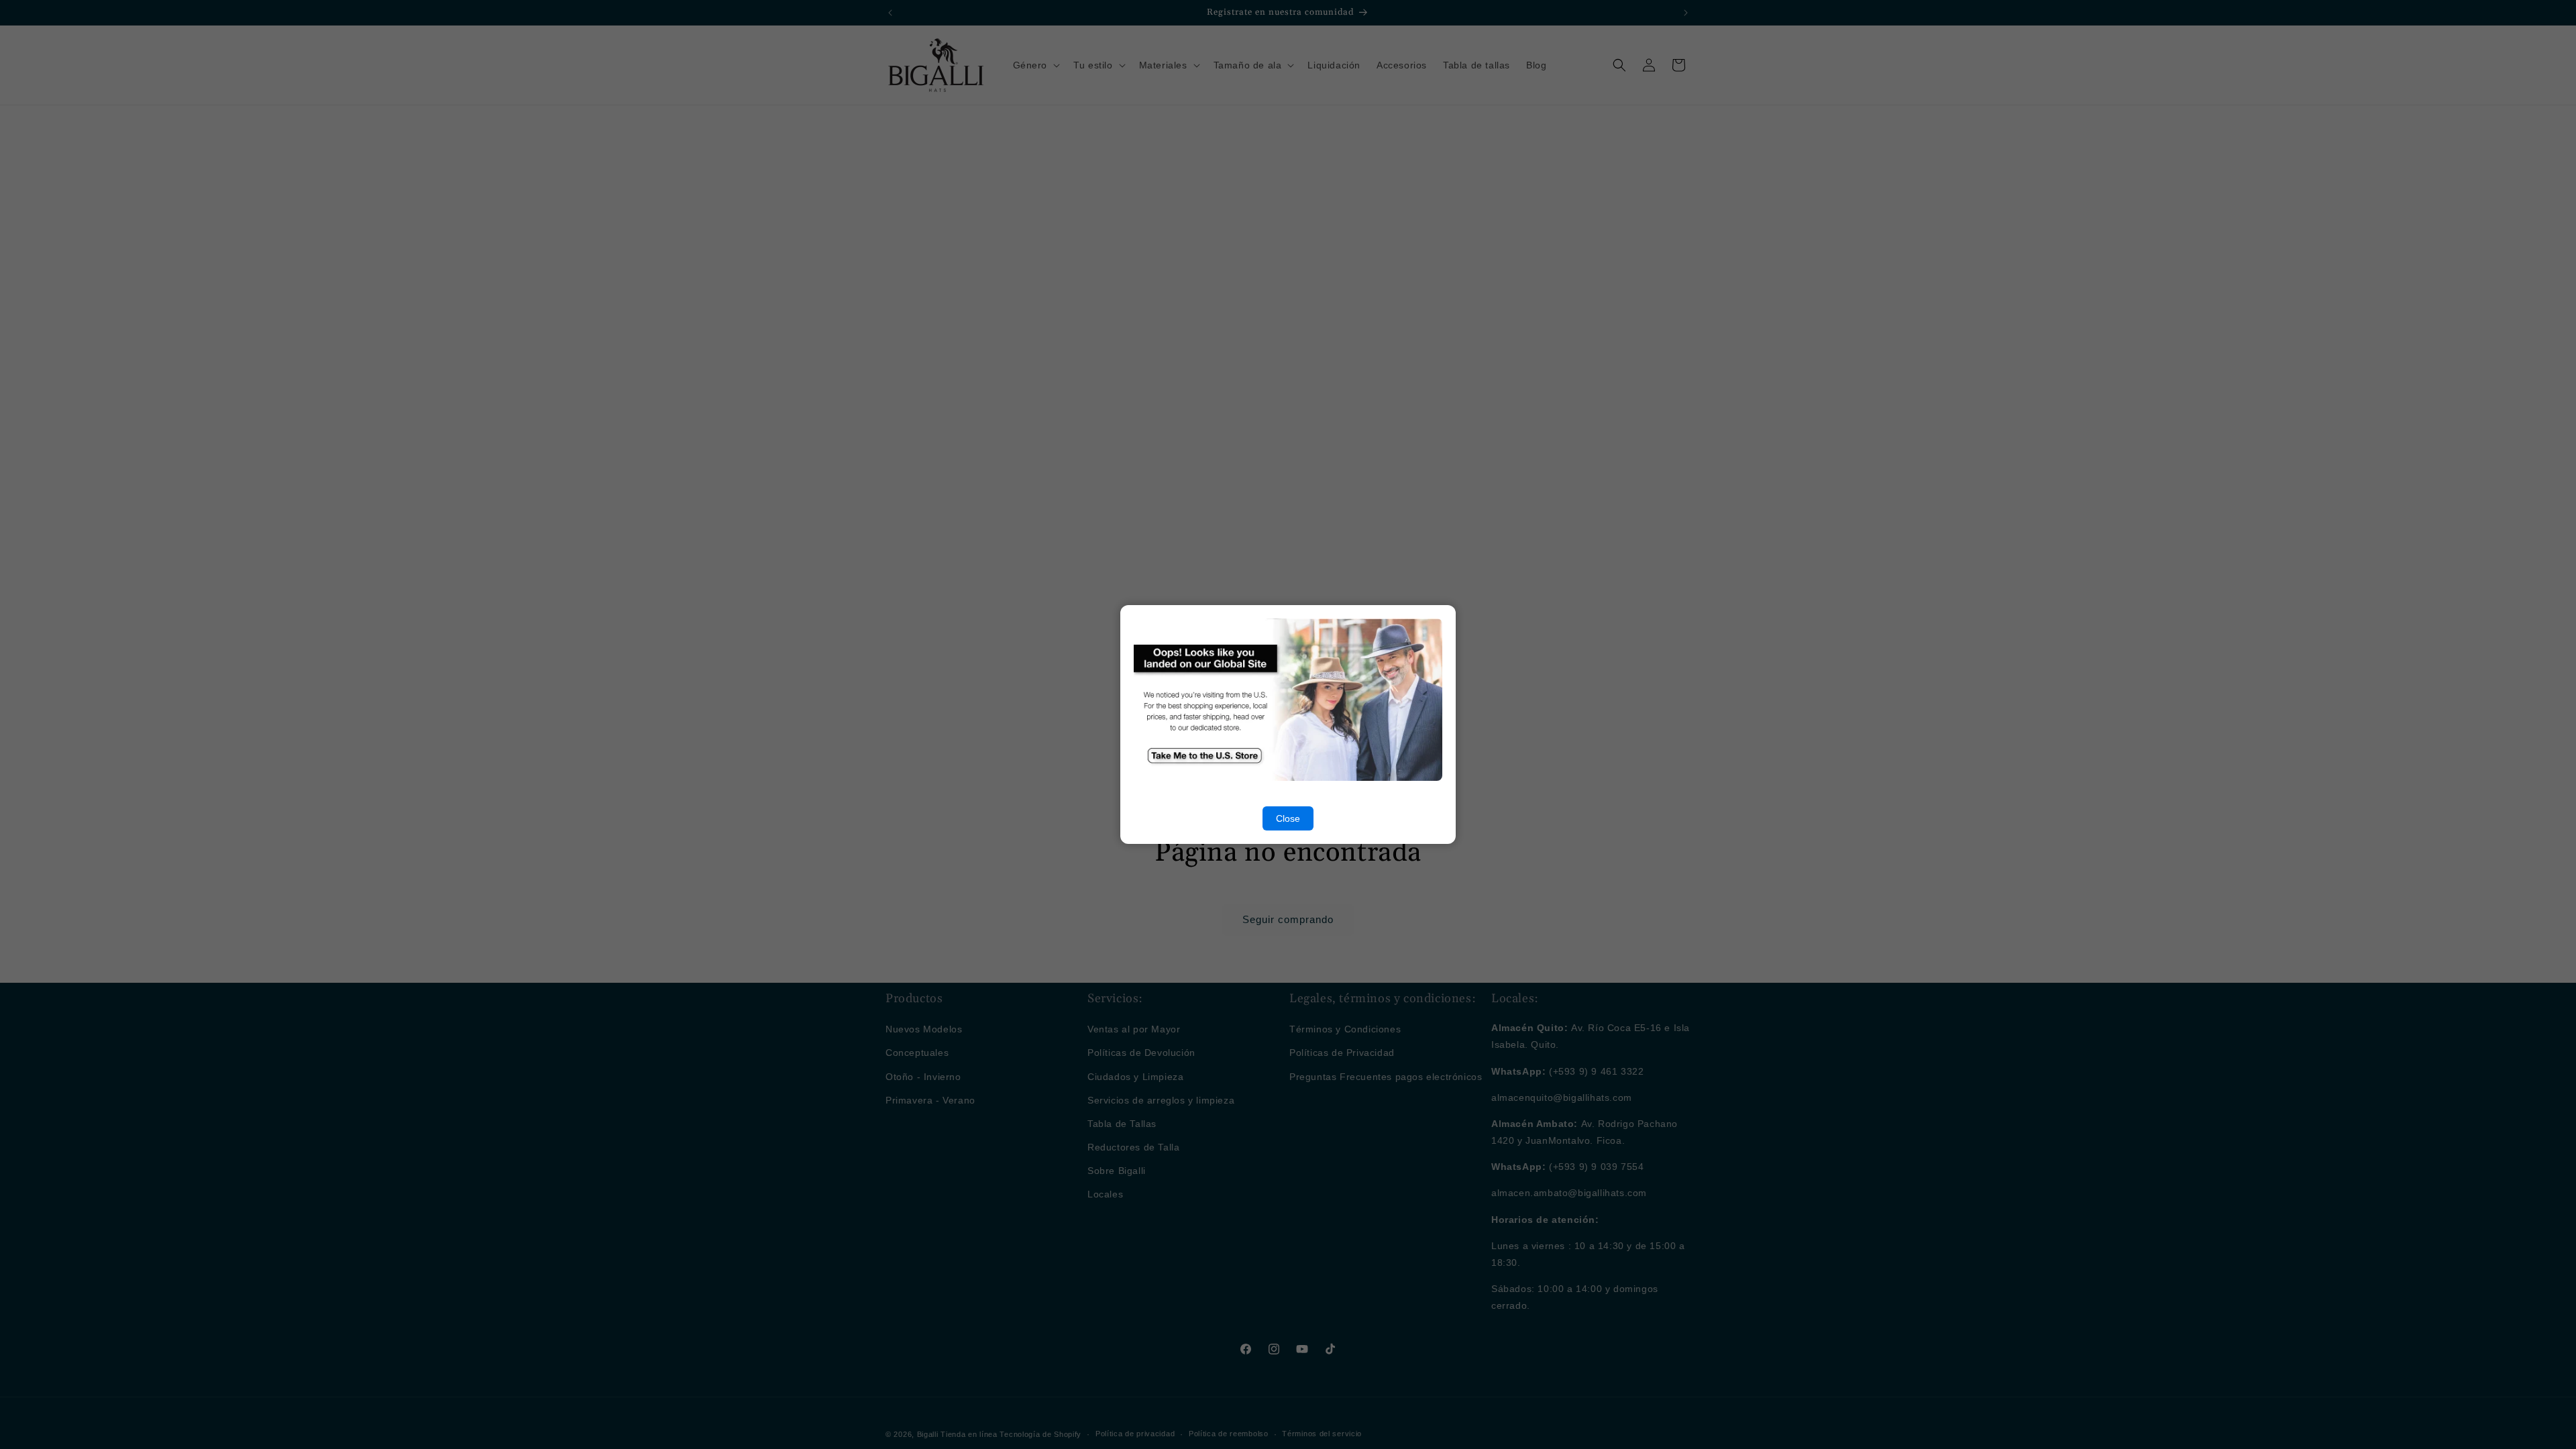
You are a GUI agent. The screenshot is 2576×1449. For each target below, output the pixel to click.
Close (1288, 818)
